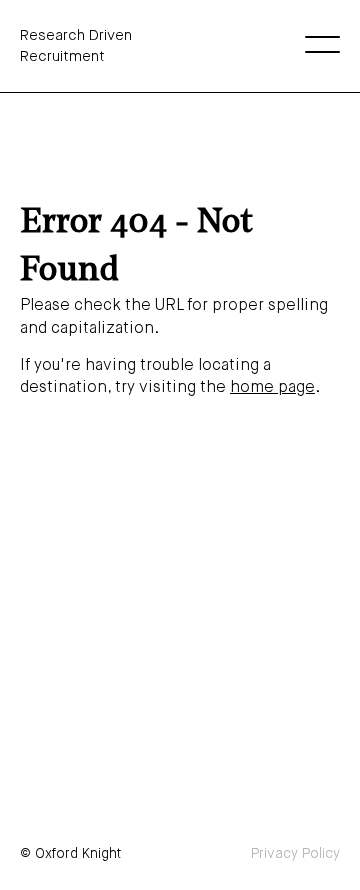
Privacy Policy (295, 854)
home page (272, 388)
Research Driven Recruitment (76, 46)
